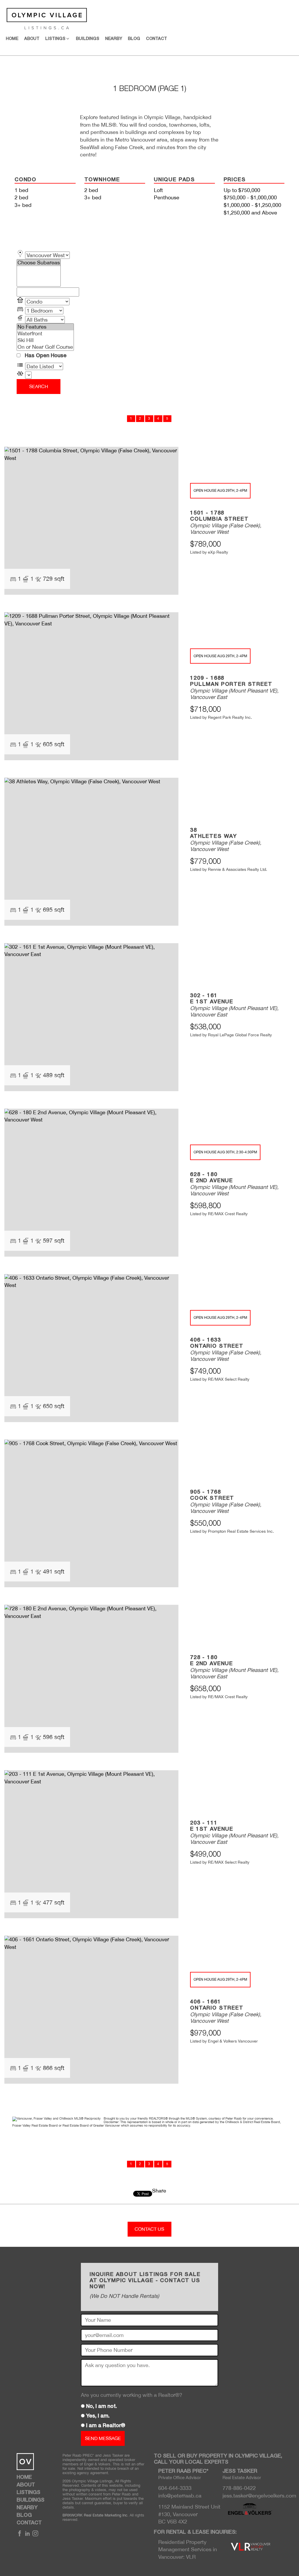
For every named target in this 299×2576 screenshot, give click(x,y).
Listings (28, 2493)
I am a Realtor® (106, 2426)
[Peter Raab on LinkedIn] (27, 2535)
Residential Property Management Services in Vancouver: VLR (188, 2549)
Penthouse (167, 197)
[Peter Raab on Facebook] (20, 2535)
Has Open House (45, 356)
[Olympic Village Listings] (44, 17)
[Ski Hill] (45, 340)
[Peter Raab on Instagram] (35, 2535)
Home (12, 39)
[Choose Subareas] (39, 263)
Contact (157, 39)
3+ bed (23, 205)
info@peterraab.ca (180, 2496)
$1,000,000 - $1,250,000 (252, 205)
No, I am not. (101, 2406)
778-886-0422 (239, 2488)
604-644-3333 (175, 2488)
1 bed (21, 190)
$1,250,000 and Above (250, 213)
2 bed (21, 197)
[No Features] (45, 327)
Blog (134, 39)
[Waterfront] (45, 334)
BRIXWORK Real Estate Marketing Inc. (95, 2515)
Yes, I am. (98, 2416)
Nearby (114, 39)
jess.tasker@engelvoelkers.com (259, 2496)
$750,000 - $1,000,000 (250, 197)
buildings (88, 39)
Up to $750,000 (242, 190)
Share (159, 2191)
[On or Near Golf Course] (45, 347)
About (32, 39)
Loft (158, 190)
